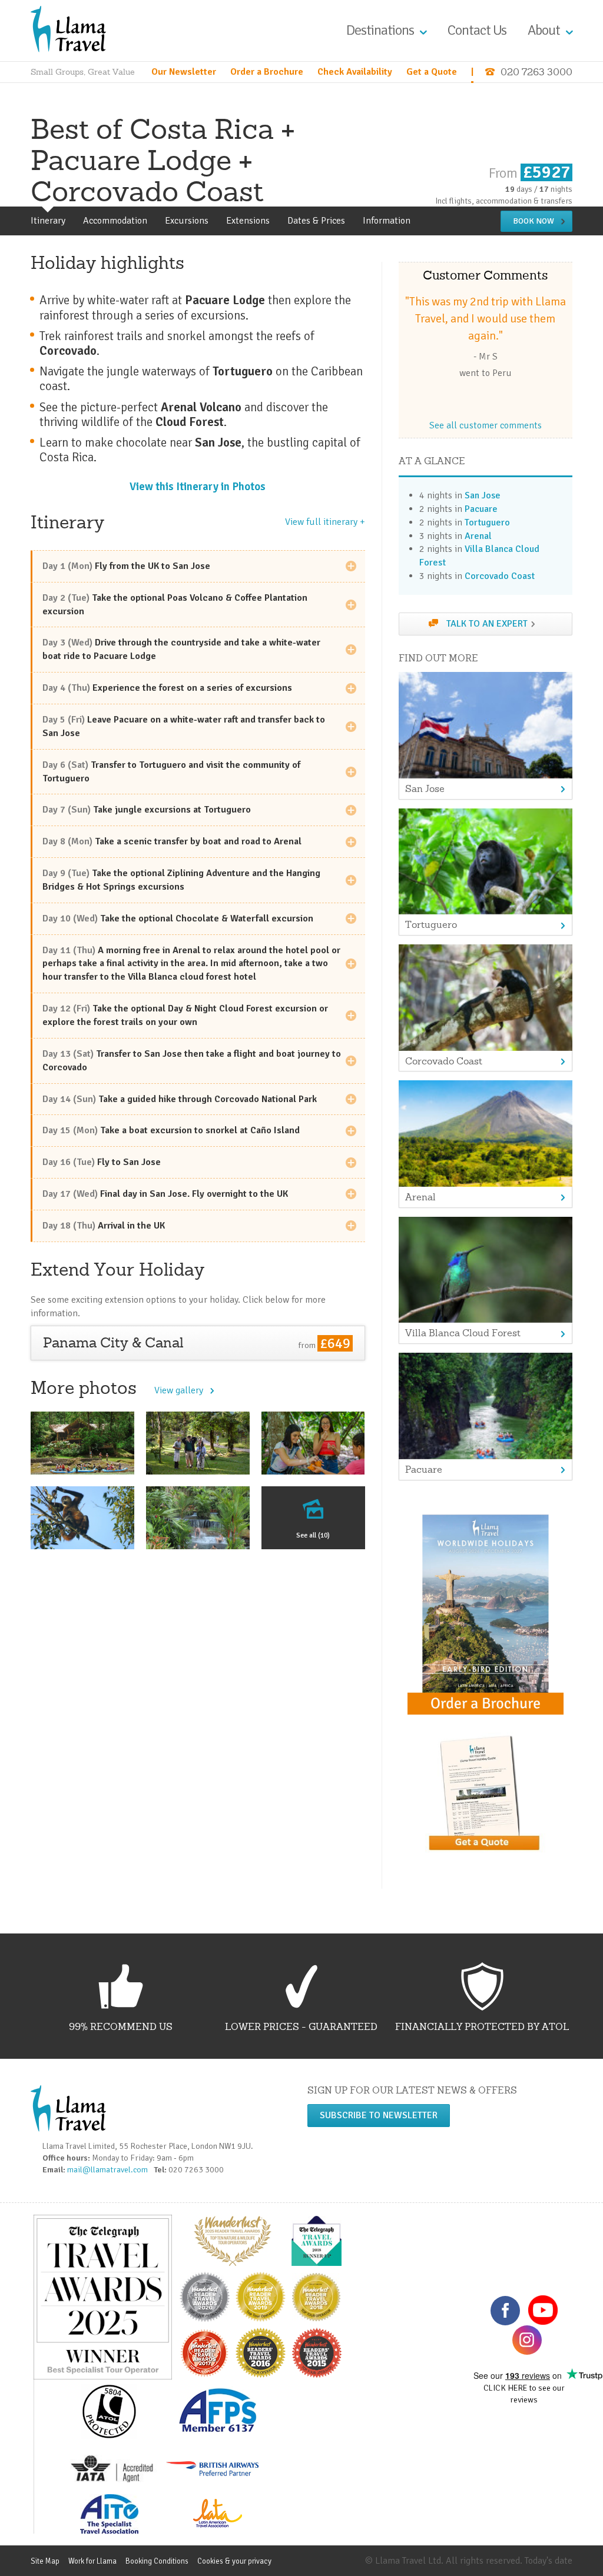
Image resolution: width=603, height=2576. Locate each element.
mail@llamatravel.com (110, 2170)
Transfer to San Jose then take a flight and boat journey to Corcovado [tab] (192, 1061)
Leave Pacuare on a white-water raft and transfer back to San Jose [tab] (184, 726)
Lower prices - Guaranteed (301, 2026)
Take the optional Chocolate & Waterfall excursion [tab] (178, 918)
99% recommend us (121, 2026)
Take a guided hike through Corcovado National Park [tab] (180, 1099)
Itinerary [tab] (48, 221)
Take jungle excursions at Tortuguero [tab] (147, 810)
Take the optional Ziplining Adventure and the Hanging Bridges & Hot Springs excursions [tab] (181, 880)
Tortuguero (487, 522)
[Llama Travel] (68, 28)
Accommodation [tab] (115, 221)
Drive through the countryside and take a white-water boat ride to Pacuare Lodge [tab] (181, 649)
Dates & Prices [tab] (316, 221)
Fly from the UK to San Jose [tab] (126, 566)
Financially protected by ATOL (482, 2026)
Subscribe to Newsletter (379, 2115)
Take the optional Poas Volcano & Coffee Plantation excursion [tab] (175, 605)
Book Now (534, 221)
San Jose (483, 495)
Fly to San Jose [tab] (102, 1162)
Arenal (478, 536)
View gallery (179, 1390)
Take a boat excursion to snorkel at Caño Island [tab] (171, 1130)
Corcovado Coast (500, 576)
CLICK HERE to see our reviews (524, 2394)
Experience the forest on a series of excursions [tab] (167, 688)
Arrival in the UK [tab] (104, 1226)
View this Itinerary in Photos (198, 486)
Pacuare (481, 509)
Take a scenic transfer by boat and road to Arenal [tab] (172, 841)
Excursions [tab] (187, 221)
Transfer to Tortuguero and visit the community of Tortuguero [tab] (171, 772)
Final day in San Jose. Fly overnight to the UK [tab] (165, 1194)
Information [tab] (387, 221)
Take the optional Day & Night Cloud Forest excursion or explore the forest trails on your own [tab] (185, 1015)
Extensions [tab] (248, 221)
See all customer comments (486, 425)
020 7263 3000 (536, 72)
